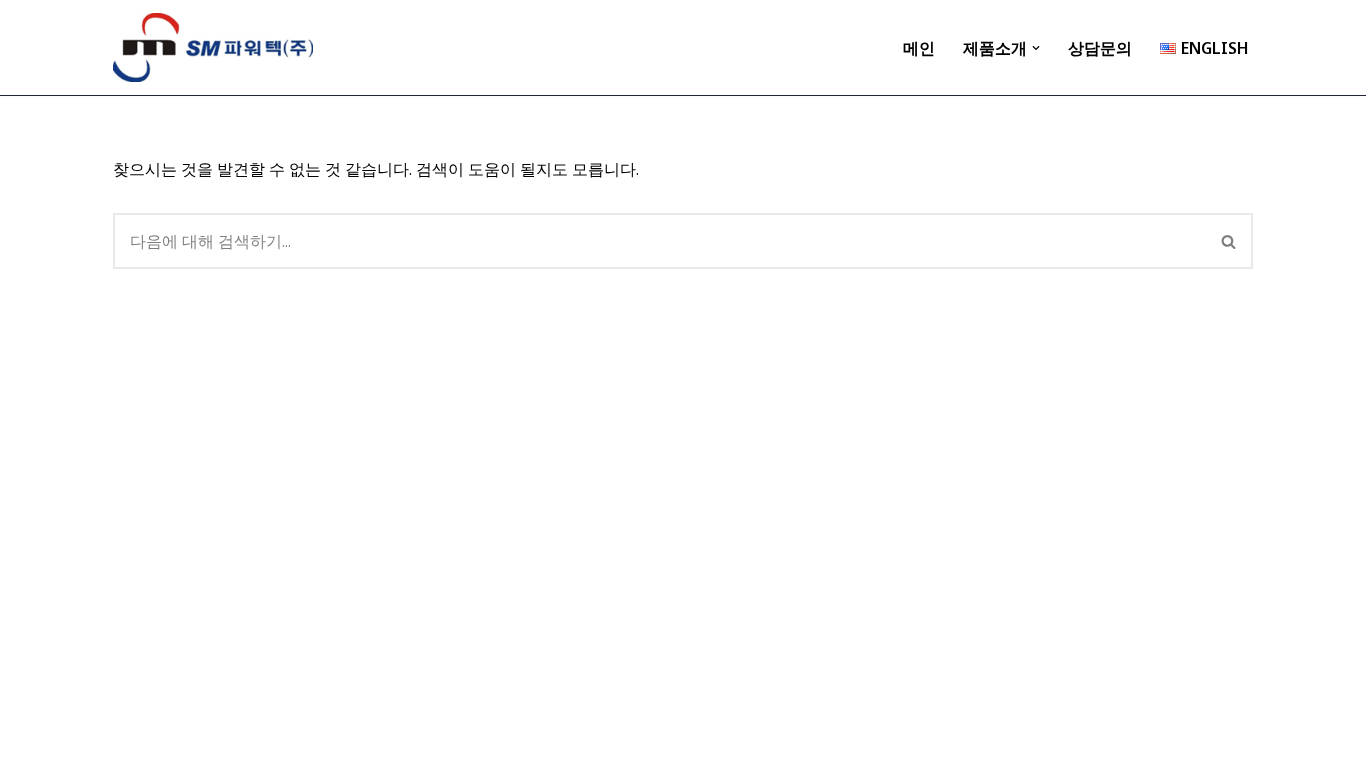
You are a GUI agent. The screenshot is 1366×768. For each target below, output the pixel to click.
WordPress (302, 742)
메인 (919, 48)
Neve (132, 742)
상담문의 (1100, 48)
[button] (1036, 48)
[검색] (1229, 241)
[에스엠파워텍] (213, 47)
